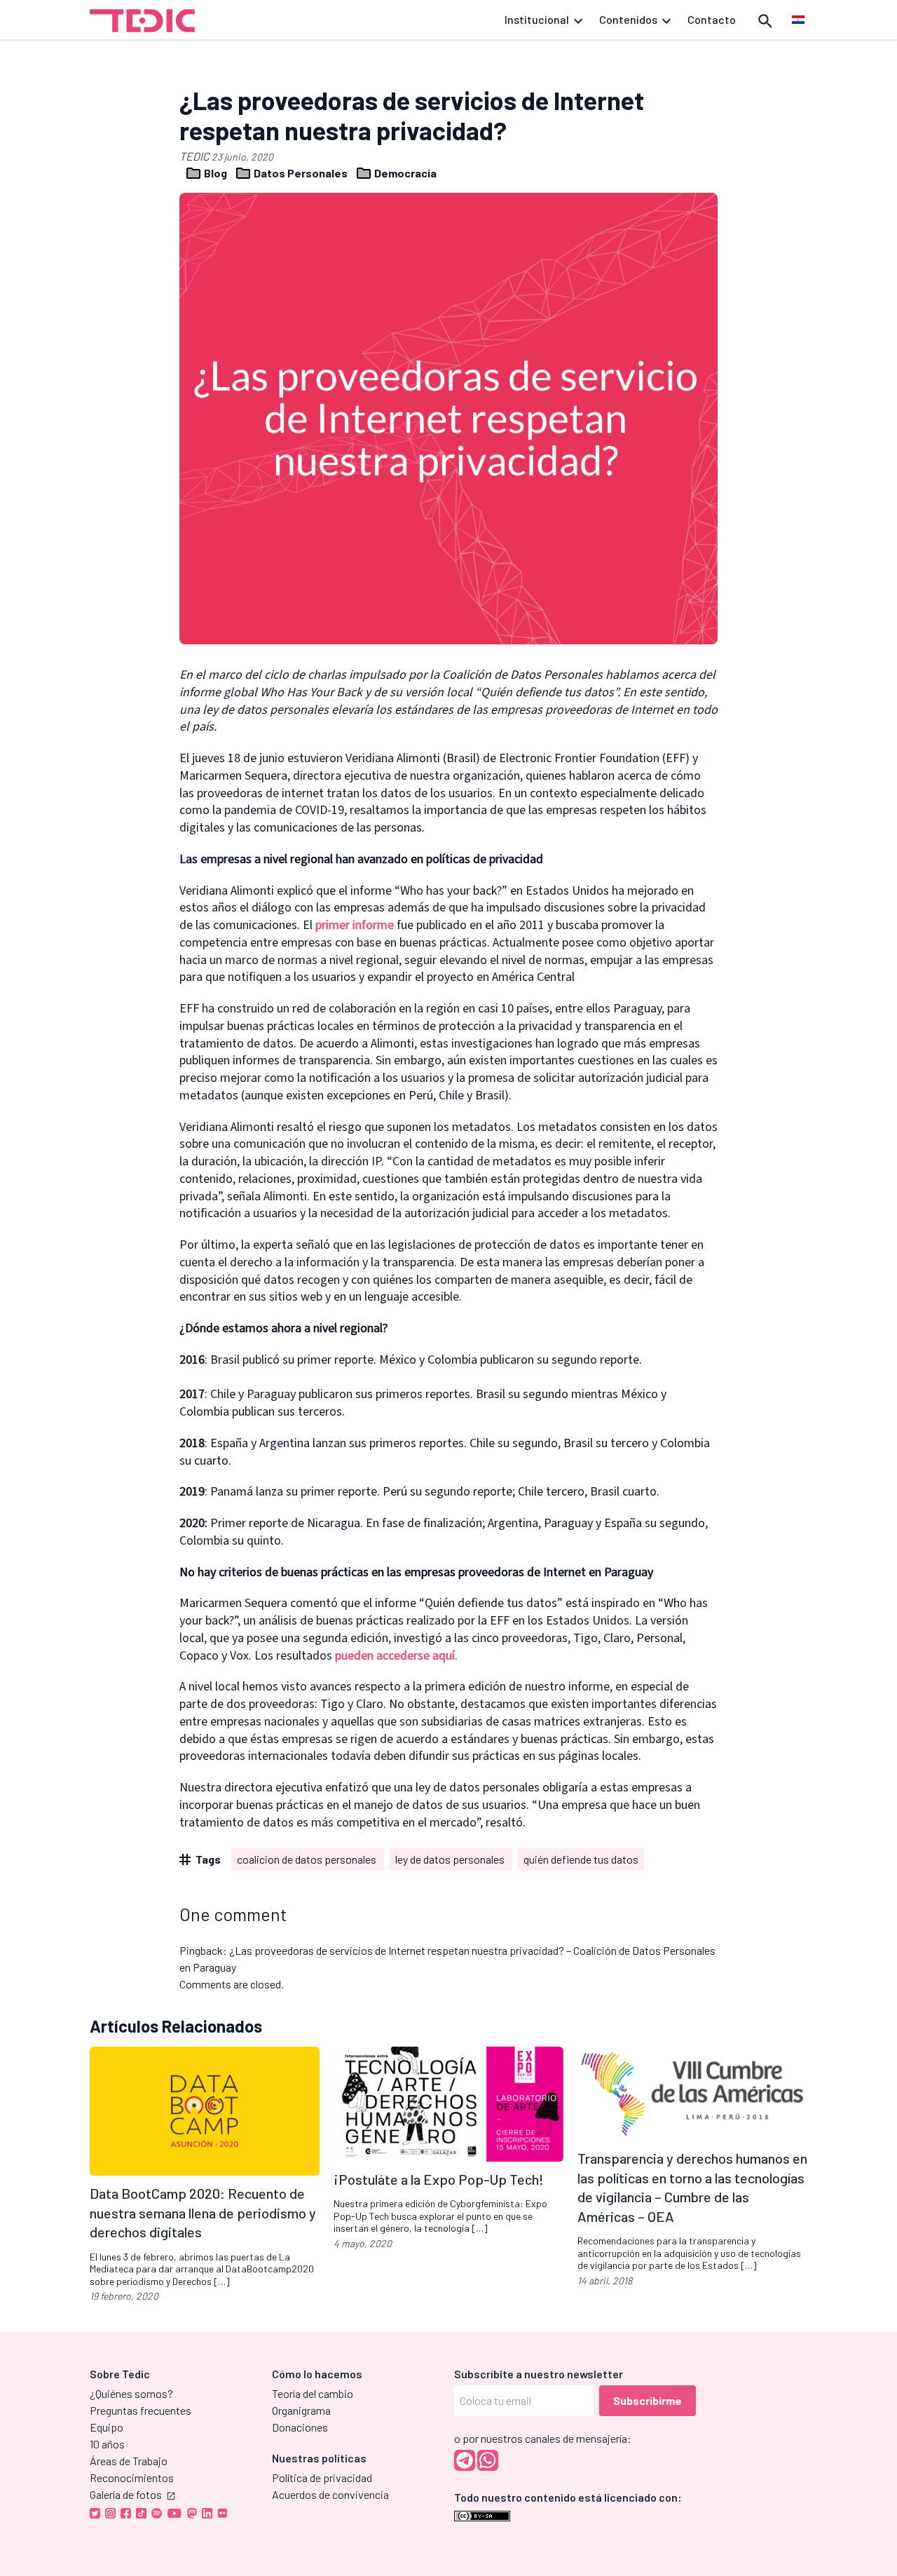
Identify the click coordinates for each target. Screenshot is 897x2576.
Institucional (537, 19)
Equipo (107, 2427)
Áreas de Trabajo (129, 2461)
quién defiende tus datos (581, 1859)
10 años (107, 2444)
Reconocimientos (132, 2477)
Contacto (712, 19)
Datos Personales (301, 173)
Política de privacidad (322, 2477)
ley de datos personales (451, 1859)
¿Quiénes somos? (131, 2393)
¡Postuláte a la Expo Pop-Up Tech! (439, 2179)
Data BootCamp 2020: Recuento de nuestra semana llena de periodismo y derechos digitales (203, 2212)
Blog (215, 173)
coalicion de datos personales (308, 1859)
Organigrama (301, 2410)
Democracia (404, 173)
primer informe (355, 925)
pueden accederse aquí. (396, 1656)
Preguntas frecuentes (141, 2410)
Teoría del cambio (313, 2393)
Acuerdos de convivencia (330, 2494)
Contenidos (628, 19)
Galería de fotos (126, 2494)
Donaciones (300, 2427)
